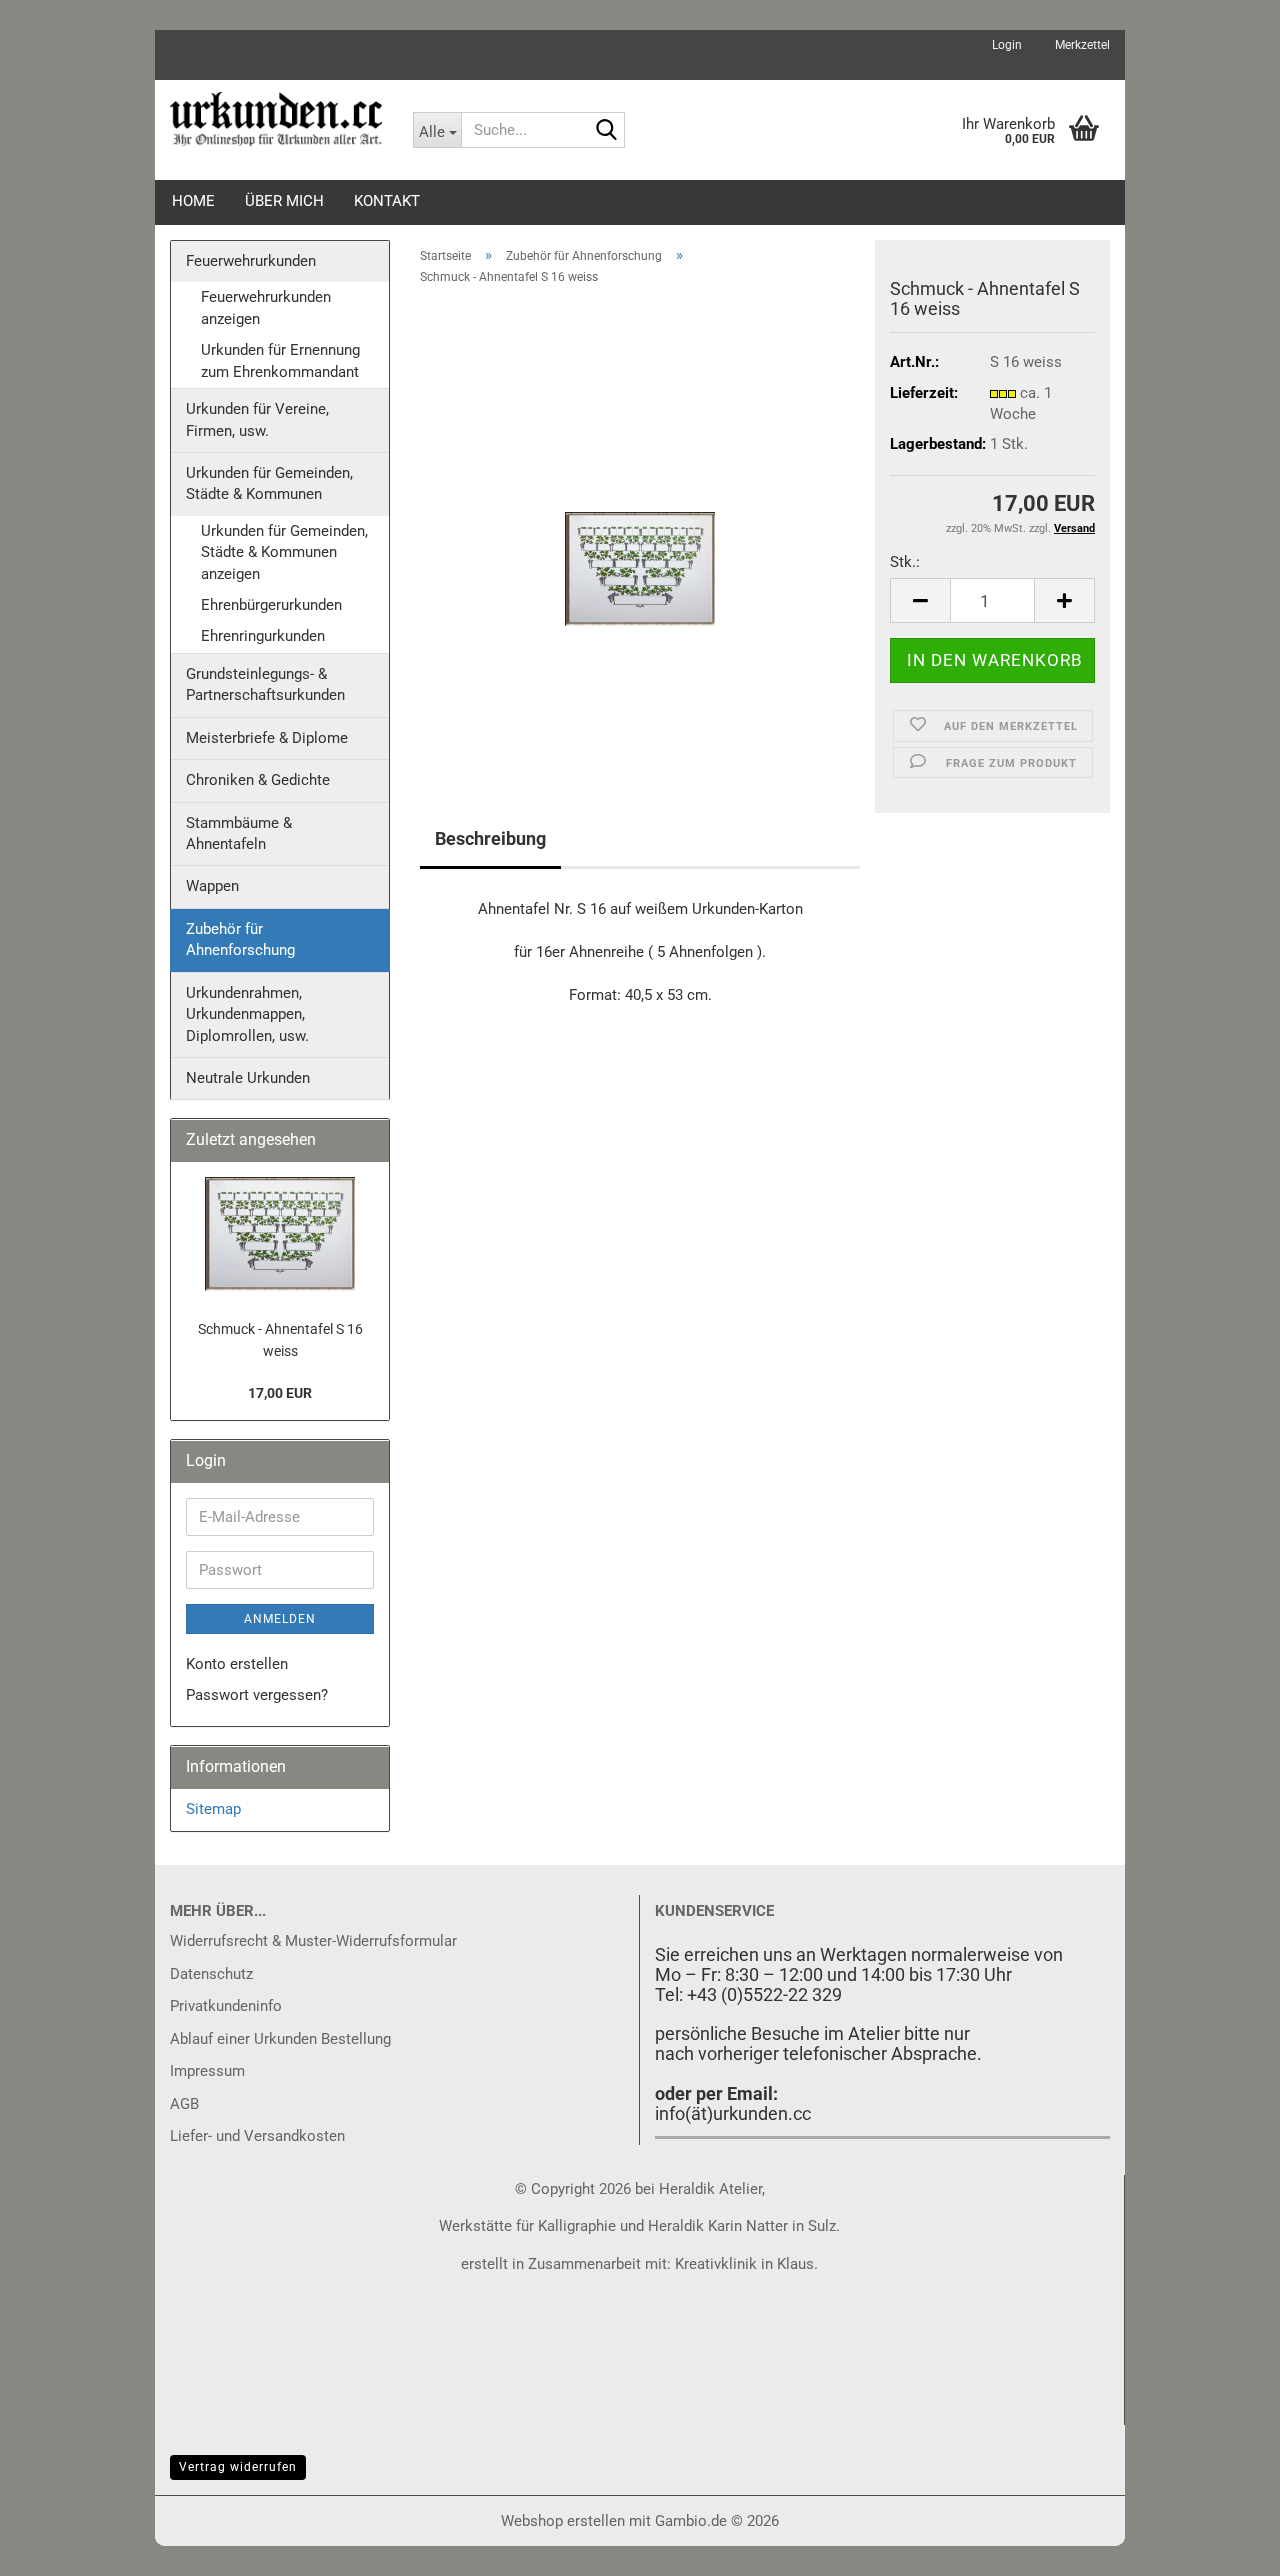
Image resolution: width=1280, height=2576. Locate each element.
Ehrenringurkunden (263, 636)
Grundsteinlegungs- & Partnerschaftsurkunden (265, 684)
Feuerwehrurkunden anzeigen (266, 307)
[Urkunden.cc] (276, 120)
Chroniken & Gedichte (258, 780)
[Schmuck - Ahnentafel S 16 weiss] (640, 527)
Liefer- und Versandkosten (257, 2136)
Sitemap (213, 1809)
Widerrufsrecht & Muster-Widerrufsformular (313, 1941)
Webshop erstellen (563, 2521)
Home (193, 201)
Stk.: (905, 562)
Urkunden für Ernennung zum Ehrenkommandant (280, 360)
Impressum (207, 2071)
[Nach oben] (1225, 2546)
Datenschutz (211, 1974)
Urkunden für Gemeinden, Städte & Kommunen (269, 483)
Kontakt (387, 201)
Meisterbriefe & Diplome (267, 738)
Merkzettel (1081, 45)
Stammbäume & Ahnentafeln (239, 833)
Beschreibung (490, 838)
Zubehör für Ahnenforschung (240, 939)
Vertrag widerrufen (238, 2467)
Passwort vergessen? (257, 1695)
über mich (284, 201)
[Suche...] (606, 131)
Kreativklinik (714, 2264)
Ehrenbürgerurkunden (271, 605)
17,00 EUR (280, 1393)
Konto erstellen (237, 1664)
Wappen (212, 886)
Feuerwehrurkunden (251, 261)
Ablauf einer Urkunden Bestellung (280, 2039)
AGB (184, 2104)
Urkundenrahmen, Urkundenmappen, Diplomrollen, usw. (247, 1014)
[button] (920, 600)
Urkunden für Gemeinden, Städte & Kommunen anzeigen (284, 552)
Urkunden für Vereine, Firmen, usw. (257, 419)
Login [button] (1005, 45)
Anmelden (280, 1619)
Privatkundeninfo (226, 2006)
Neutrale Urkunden (248, 1078)
